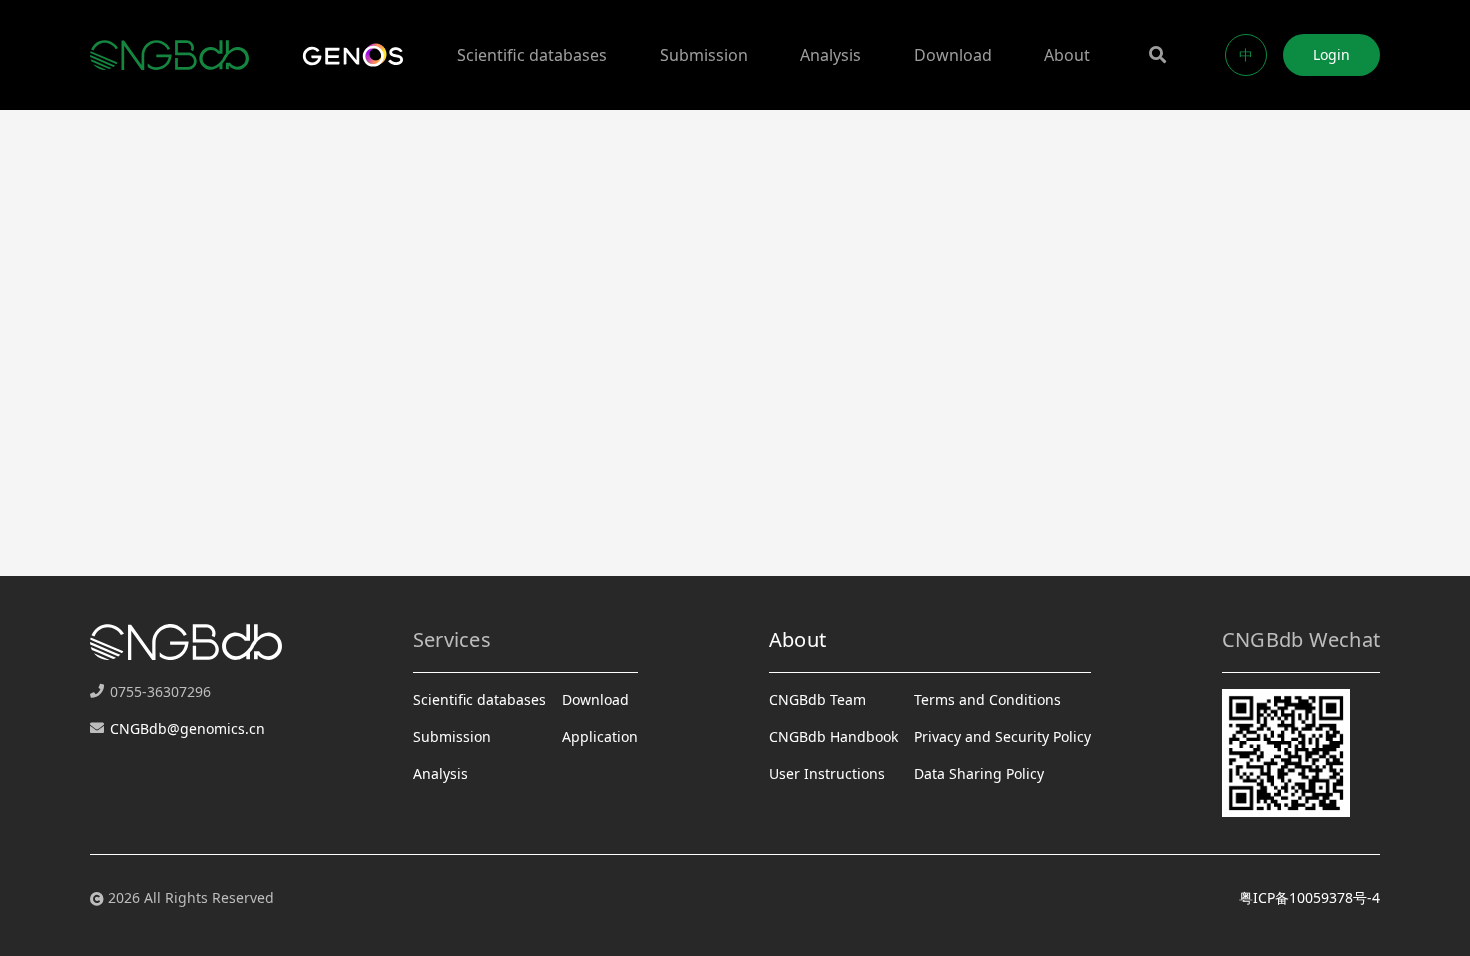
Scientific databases (532, 55)
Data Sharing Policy (979, 773)
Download (953, 55)
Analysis (830, 55)
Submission (704, 55)
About (1067, 55)
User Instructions (827, 773)
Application (600, 736)
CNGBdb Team (817, 699)
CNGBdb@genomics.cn (187, 728)
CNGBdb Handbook (833, 736)
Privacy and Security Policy (1002, 736)
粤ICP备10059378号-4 (1309, 897)
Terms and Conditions (987, 699)
